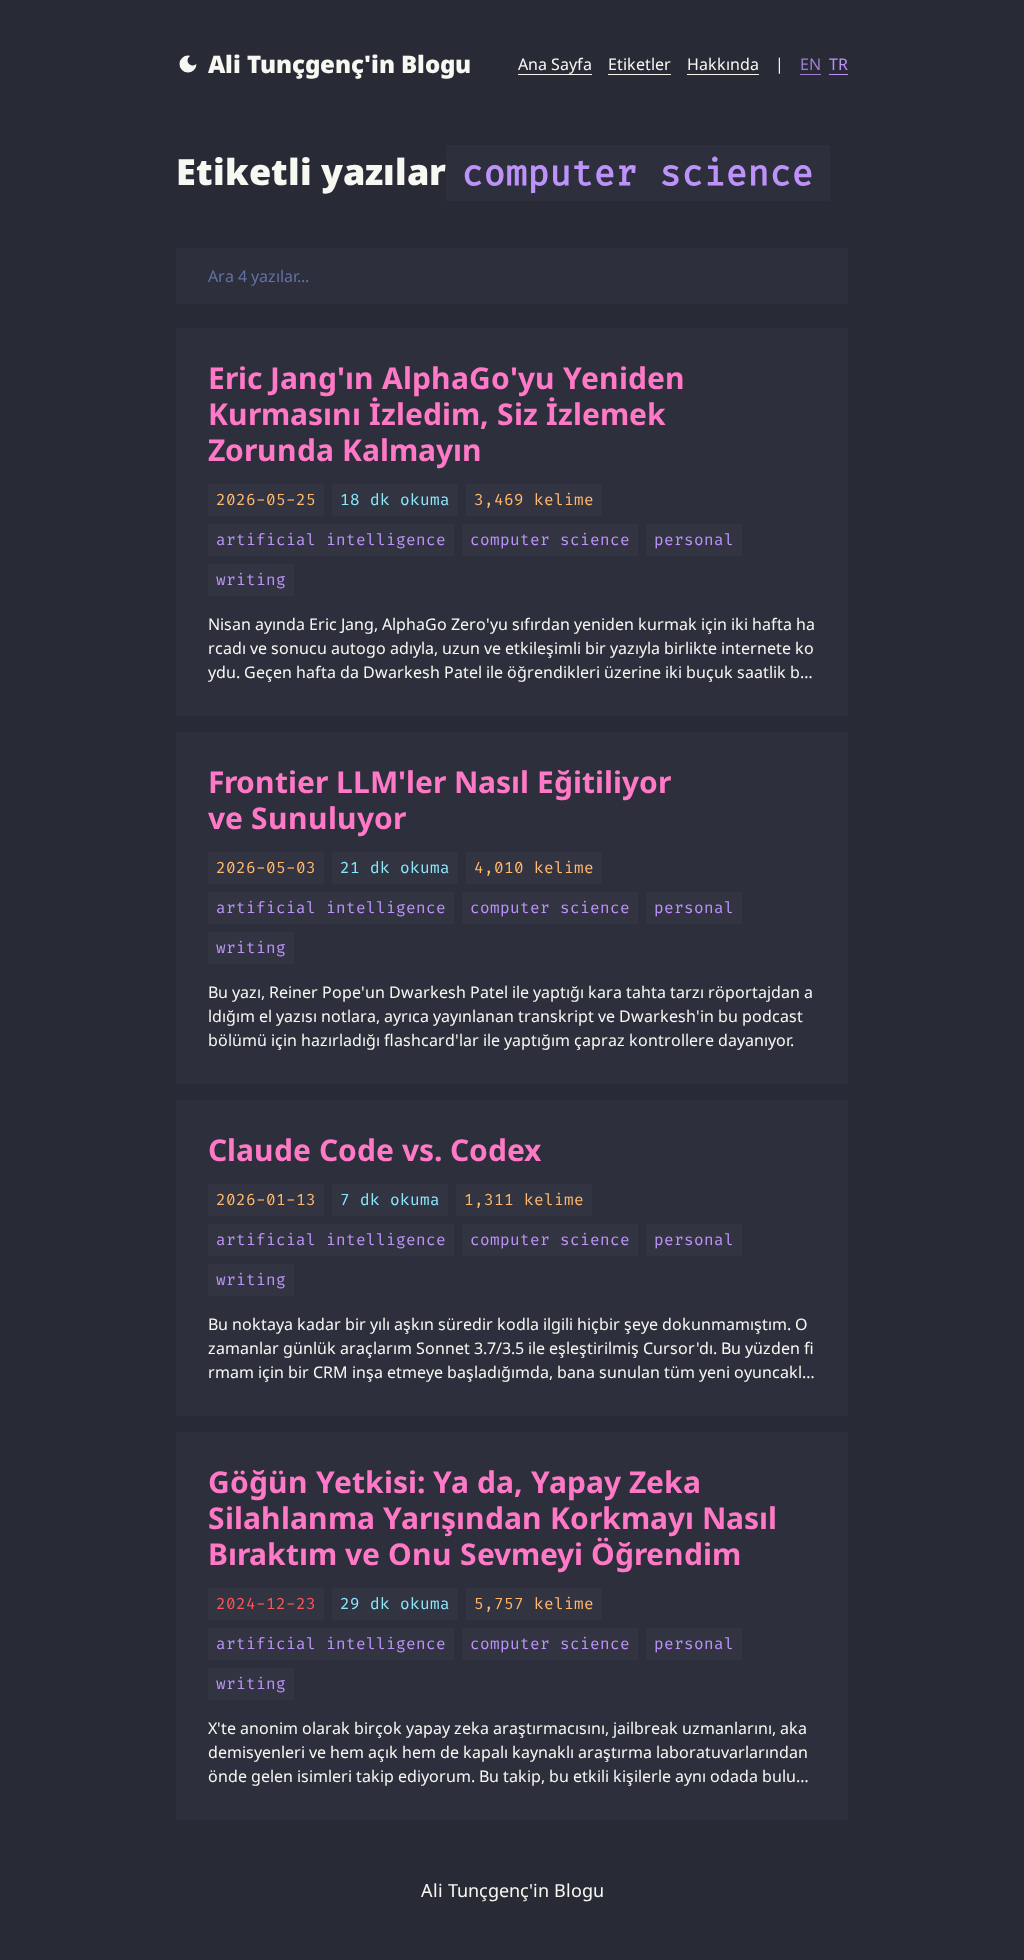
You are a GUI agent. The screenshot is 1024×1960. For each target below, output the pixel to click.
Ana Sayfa (555, 64)
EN (810, 64)
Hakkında (723, 64)
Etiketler (639, 64)
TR (838, 64)
